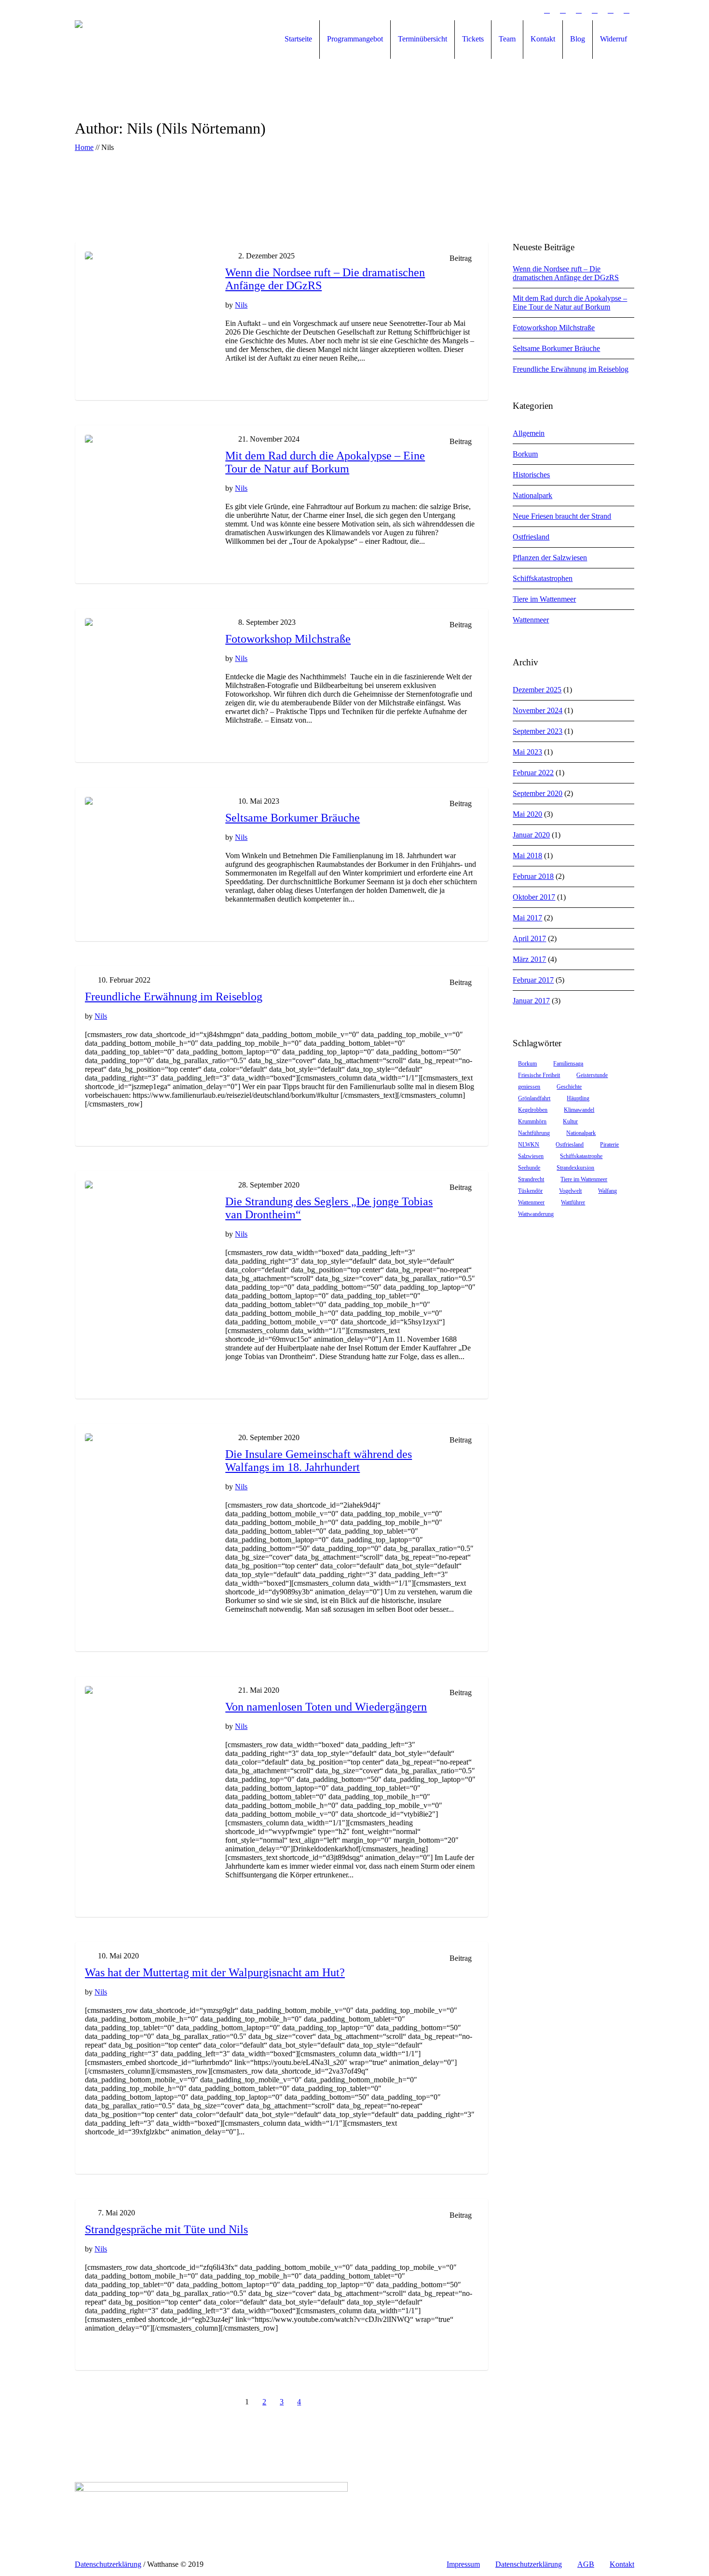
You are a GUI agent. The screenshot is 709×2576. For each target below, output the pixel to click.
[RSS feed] (611, 10)
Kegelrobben (533, 1110)
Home (84, 147)
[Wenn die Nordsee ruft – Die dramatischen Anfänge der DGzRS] (148, 315)
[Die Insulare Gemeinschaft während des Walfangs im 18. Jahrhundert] (148, 1496)
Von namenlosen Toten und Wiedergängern (326, 1707)
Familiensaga (568, 1064)
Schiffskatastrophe (581, 1156)
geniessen (529, 1087)
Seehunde (529, 1168)
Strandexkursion (575, 1168)
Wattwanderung (536, 1214)
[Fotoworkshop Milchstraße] (148, 681)
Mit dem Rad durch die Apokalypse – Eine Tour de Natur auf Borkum (325, 462)
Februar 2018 (533, 876)
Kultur (570, 1121)
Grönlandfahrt (534, 1098)
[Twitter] (579, 10)
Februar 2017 (533, 980)
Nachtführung (534, 1133)
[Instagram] (563, 10)
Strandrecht (531, 1179)
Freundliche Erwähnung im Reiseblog (174, 997)
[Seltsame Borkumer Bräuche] (148, 860)
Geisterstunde (592, 1075)
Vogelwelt (570, 1191)
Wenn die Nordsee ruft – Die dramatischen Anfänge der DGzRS (566, 273)
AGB (586, 2564)
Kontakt (622, 2564)
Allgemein (529, 433)
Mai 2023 (527, 752)
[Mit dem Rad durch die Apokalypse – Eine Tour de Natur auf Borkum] (148, 498)
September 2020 (538, 793)
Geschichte (569, 1087)
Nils (241, 305)
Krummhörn (532, 1121)
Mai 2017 (527, 918)
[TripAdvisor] (627, 10)
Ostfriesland (531, 537)
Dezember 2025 (537, 690)
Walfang (607, 1191)
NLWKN (529, 1145)
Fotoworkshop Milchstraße (288, 639)
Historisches (531, 475)
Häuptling (578, 1098)
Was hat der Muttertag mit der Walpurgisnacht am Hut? (215, 1972)
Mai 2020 (527, 814)
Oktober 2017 (534, 897)
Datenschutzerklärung (529, 2564)
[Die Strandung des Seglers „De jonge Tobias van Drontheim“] (148, 1244)
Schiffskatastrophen (543, 578)
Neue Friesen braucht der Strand (562, 516)
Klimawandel (579, 1110)
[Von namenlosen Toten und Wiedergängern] (148, 1749)
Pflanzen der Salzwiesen (550, 558)
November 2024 (538, 710)
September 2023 (538, 731)
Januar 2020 (531, 835)
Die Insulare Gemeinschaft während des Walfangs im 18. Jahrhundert (319, 1461)
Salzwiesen (531, 1156)
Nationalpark (532, 495)
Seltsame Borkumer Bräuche (293, 818)
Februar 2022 (533, 773)
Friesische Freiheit (539, 1075)
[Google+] (531, 10)
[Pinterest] (547, 10)
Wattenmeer (531, 620)
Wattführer (573, 1202)
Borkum (525, 454)
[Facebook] (515, 10)
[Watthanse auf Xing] (595, 10)
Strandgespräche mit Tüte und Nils (166, 2229)
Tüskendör (530, 1191)
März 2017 (529, 959)
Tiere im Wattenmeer (544, 599)
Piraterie (609, 1145)
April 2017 (529, 938)
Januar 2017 (531, 1001)
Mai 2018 (527, 856)
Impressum (463, 2564)
